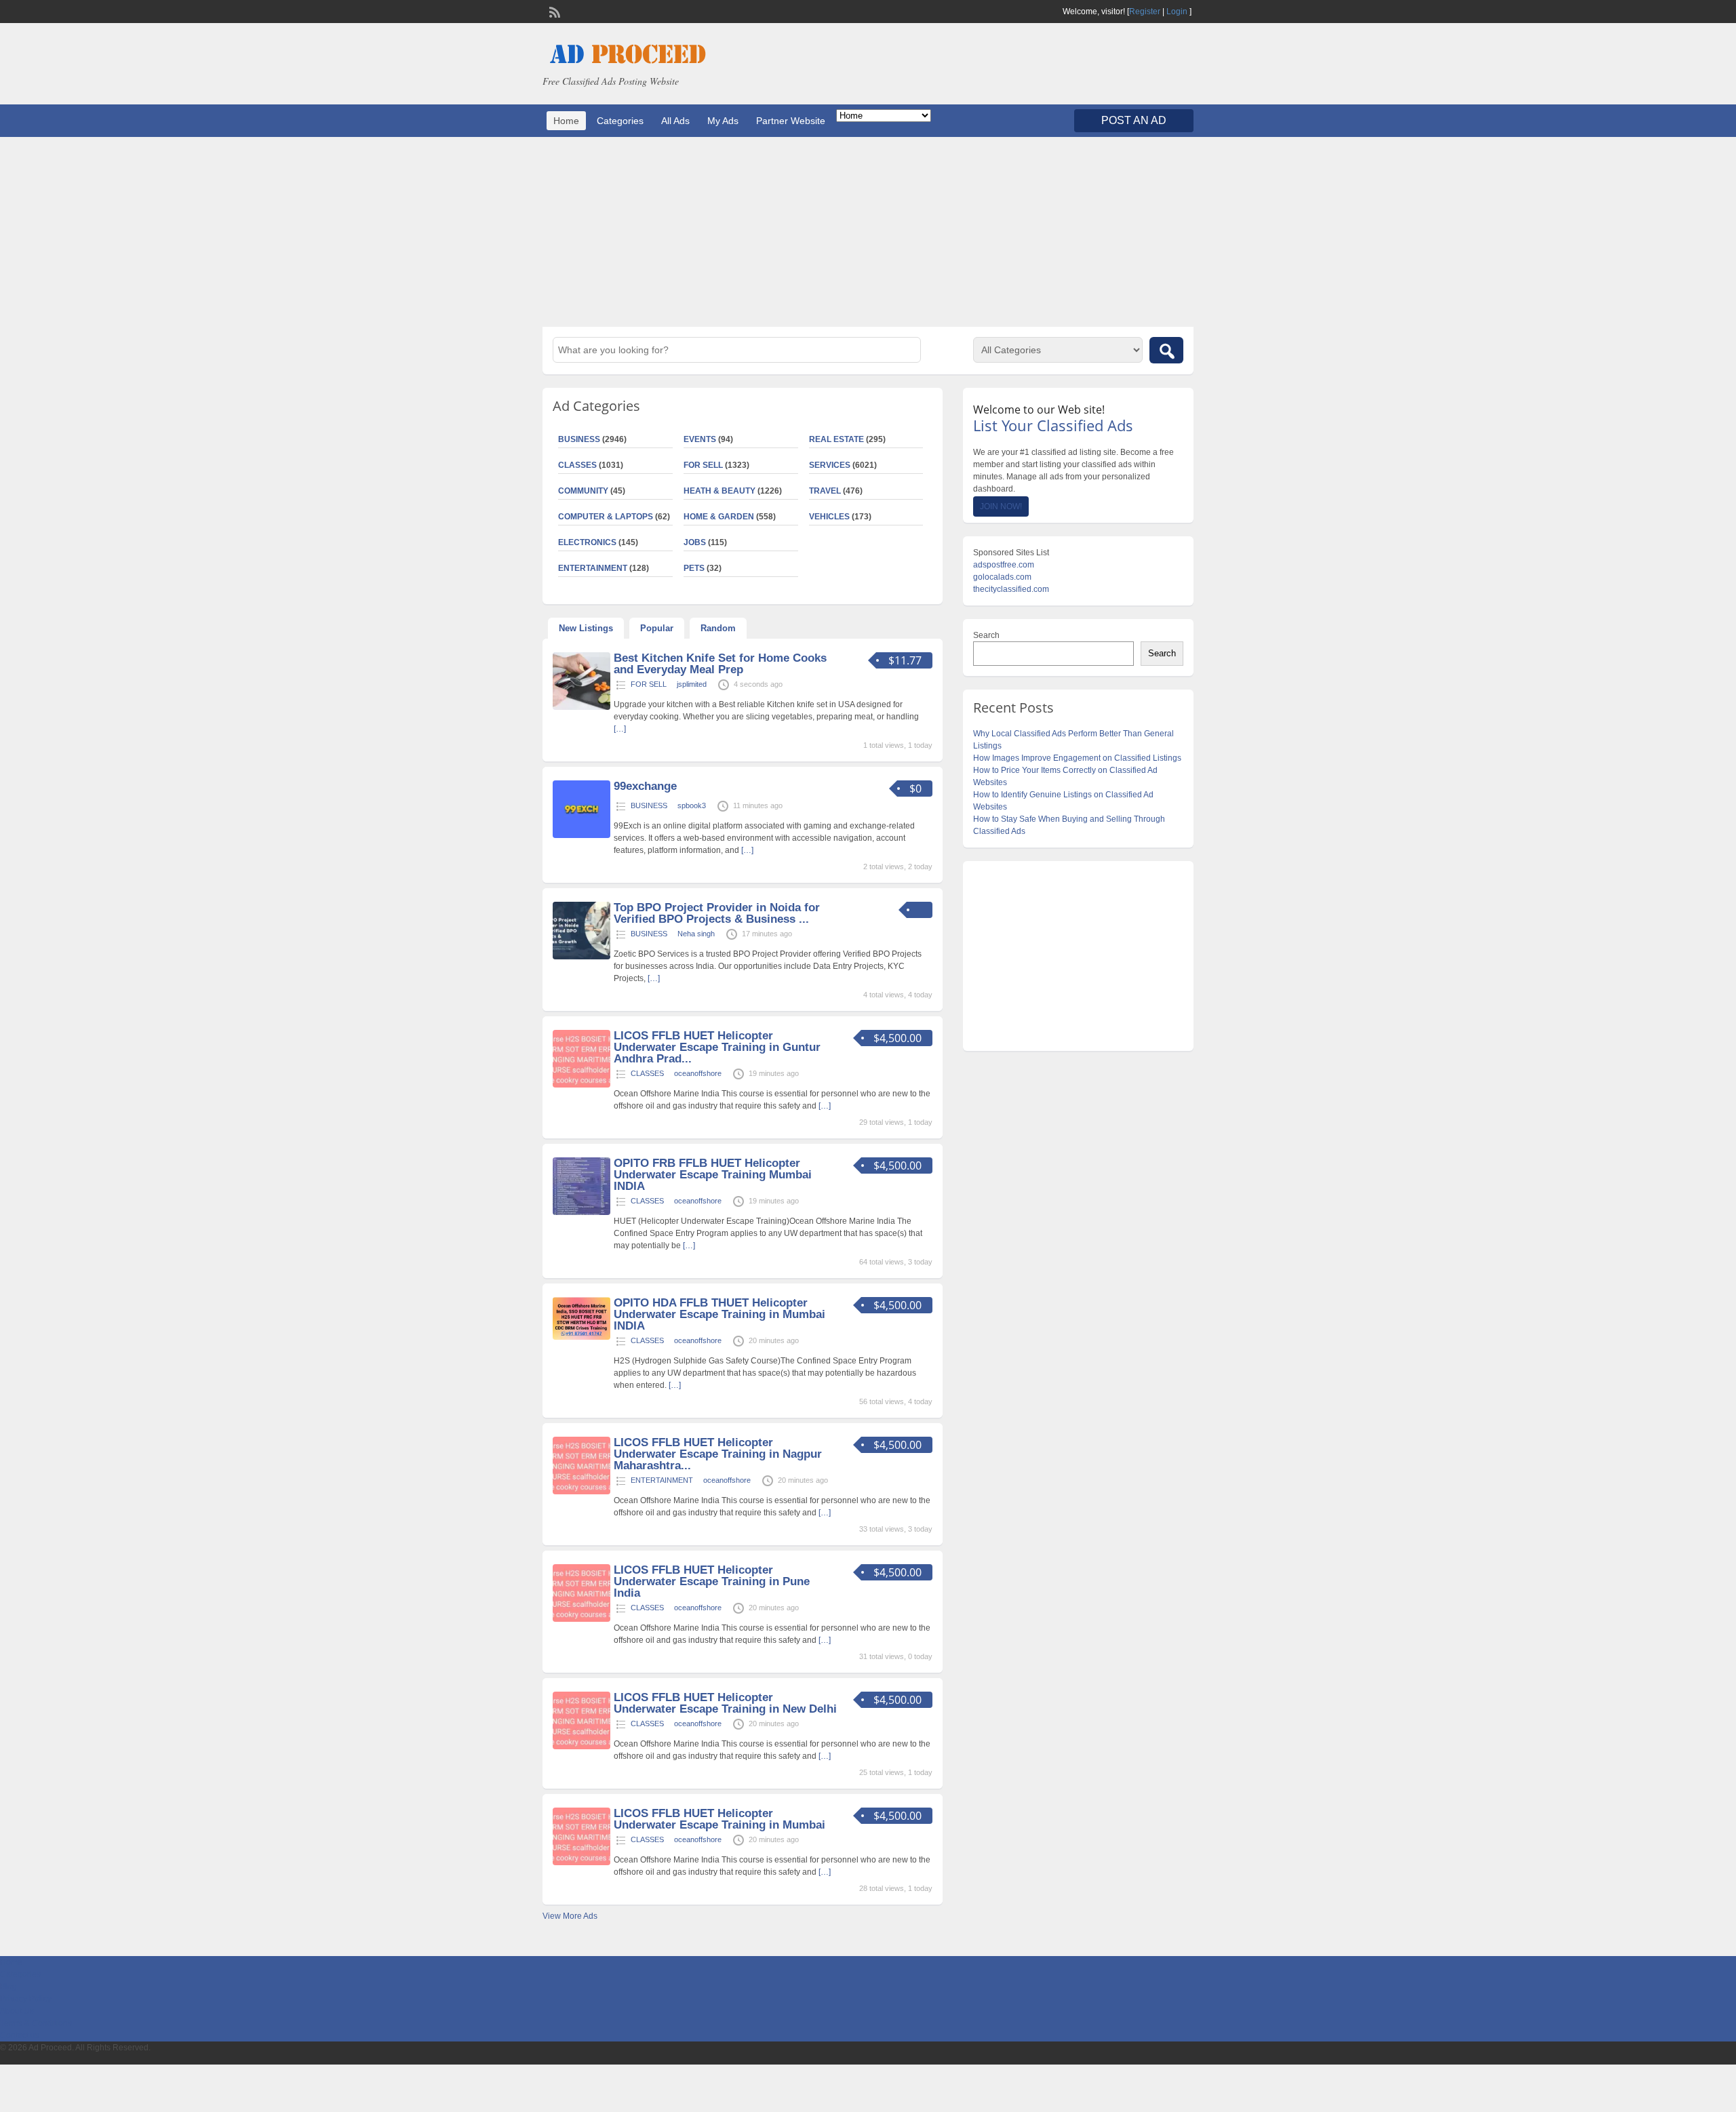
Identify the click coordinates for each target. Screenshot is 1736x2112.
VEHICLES (829, 517)
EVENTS (700, 439)
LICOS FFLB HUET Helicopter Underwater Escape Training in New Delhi (725, 1703)
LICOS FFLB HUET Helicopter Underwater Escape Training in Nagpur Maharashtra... (718, 1454)
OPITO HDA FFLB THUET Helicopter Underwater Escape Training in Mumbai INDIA (719, 1314)
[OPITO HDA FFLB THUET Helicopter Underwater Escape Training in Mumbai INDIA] (581, 1337)
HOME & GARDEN (719, 517)
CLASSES (577, 465)
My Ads (723, 121)
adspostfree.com (1004, 565)
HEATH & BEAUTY (719, 491)
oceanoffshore (698, 1073)
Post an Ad (1134, 120)
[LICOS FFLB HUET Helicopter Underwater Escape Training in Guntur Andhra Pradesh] (581, 1085)
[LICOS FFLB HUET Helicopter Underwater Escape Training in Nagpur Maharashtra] (581, 1492)
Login (1177, 12)
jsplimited (692, 684)
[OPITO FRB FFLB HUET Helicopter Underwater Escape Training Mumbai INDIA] (581, 1212)
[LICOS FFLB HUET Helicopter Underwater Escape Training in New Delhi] (581, 1747)
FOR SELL (703, 465)
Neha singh (696, 934)
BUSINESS (579, 439)
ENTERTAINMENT (593, 568)
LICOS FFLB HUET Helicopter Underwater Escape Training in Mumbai (719, 1819)
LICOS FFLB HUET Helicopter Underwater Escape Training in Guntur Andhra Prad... (717, 1047)
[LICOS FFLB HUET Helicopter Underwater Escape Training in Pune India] (581, 1619)
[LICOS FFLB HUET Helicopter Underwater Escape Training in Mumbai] (581, 1862)
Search (986, 635)
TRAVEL (825, 491)
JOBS (695, 542)
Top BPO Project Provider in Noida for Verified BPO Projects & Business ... (717, 913)
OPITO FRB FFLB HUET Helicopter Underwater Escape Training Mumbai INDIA (713, 1175)
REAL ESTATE (836, 439)
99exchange (645, 786)
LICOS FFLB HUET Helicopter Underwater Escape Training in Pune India (712, 1581)
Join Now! (1001, 506)
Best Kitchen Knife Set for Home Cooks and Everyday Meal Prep (720, 664)
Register (1145, 12)
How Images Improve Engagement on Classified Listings (1077, 758)
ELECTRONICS (587, 542)
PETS (694, 568)
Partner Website (791, 121)
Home (566, 121)
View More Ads (570, 1916)
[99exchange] (581, 835)
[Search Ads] (1166, 350)
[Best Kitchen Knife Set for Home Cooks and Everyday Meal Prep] (581, 707)
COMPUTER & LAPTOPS (606, 517)
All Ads (675, 121)
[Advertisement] (868, 232)
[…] (620, 729)
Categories (620, 121)
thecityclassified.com (1011, 589)
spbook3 (692, 805)
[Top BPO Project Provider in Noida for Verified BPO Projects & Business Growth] (581, 957)
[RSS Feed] (553, 11)
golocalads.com (1002, 577)
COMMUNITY (583, 491)
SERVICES (830, 465)
